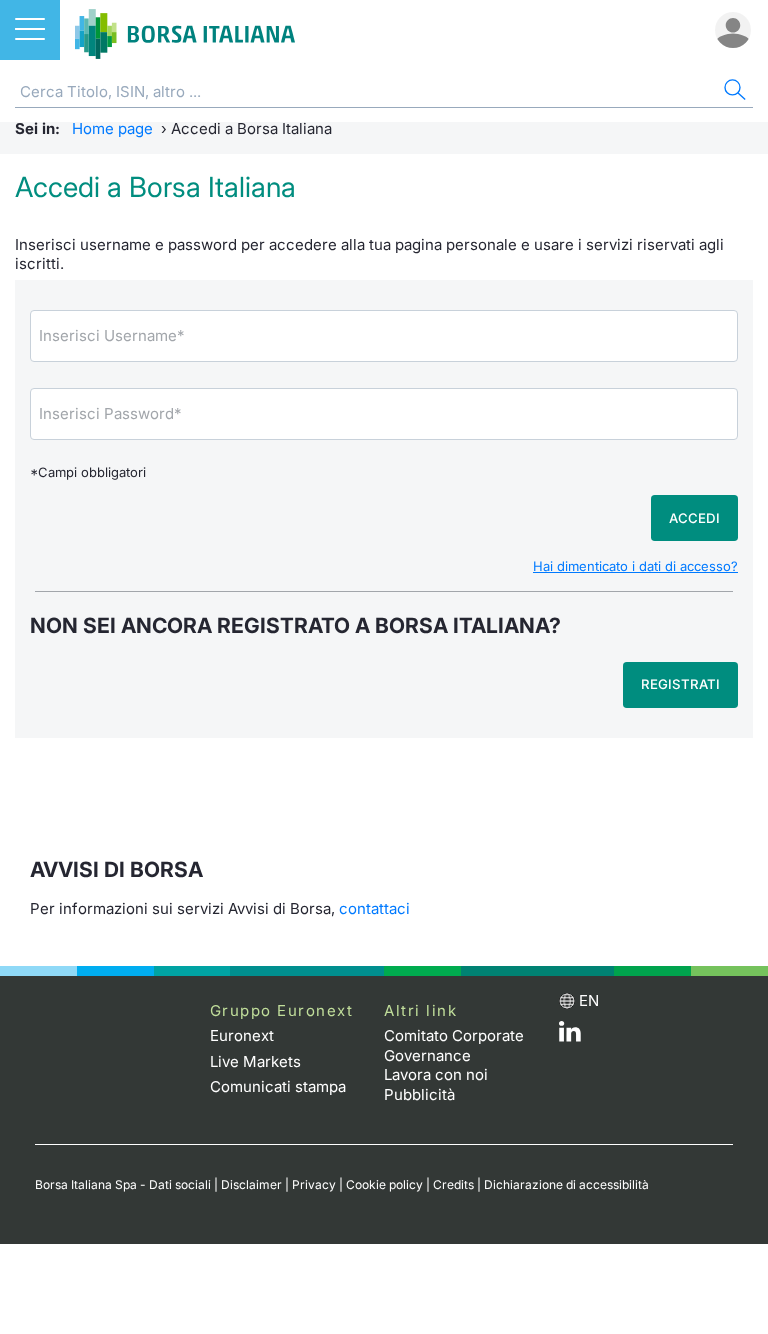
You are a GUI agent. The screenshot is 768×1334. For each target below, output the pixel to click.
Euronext (242, 1035)
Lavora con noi (436, 1074)
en (589, 1000)
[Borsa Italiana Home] (185, 30)
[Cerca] (733, 92)
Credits (453, 1184)
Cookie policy (384, 1184)
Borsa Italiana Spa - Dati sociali (123, 1184)
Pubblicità (419, 1094)
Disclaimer (251, 1184)
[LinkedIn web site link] (570, 1036)
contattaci (374, 908)
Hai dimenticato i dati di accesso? (635, 566)
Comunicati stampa (278, 1086)
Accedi (694, 518)
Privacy (314, 1184)
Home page (112, 128)
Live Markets (255, 1061)
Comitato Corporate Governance (454, 1045)
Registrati (680, 684)
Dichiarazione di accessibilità (566, 1184)
